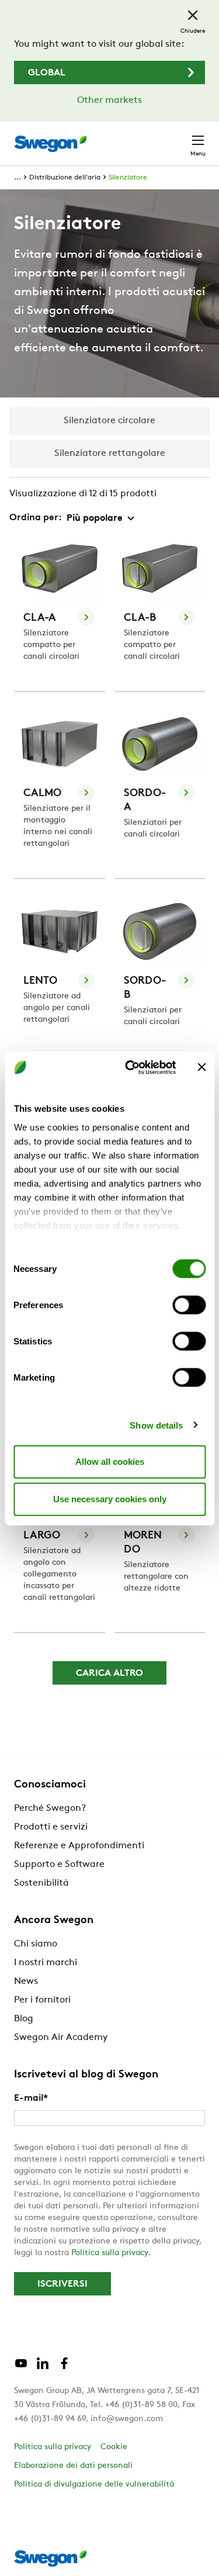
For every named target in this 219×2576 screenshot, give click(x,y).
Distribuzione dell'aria (65, 178)
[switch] (189, 1305)
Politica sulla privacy (109, 2253)
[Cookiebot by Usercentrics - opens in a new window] (131, 1067)
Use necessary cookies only (110, 1499)
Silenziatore (128, 178)
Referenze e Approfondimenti (79, 1846)
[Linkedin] (43, 2368)
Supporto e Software (59, 1865)
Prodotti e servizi (51, 1827)
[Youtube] (21, 2368)
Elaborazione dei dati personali (73, 2466)
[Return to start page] (50, 144)
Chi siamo (36, 1944)
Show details (156, 1425)
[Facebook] (64, 2368)
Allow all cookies (110, 1462)
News (26, 1982)
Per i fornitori (42, 2000)
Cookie (114, 2447)
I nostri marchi (46, 1963)
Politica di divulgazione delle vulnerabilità (94, 2485)
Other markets (109, 101)
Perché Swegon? (50, 1809)
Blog (24, 2019)
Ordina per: (36, 518)
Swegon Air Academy (61, 2038)
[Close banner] (201, 1067)
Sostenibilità (41, 1883)
